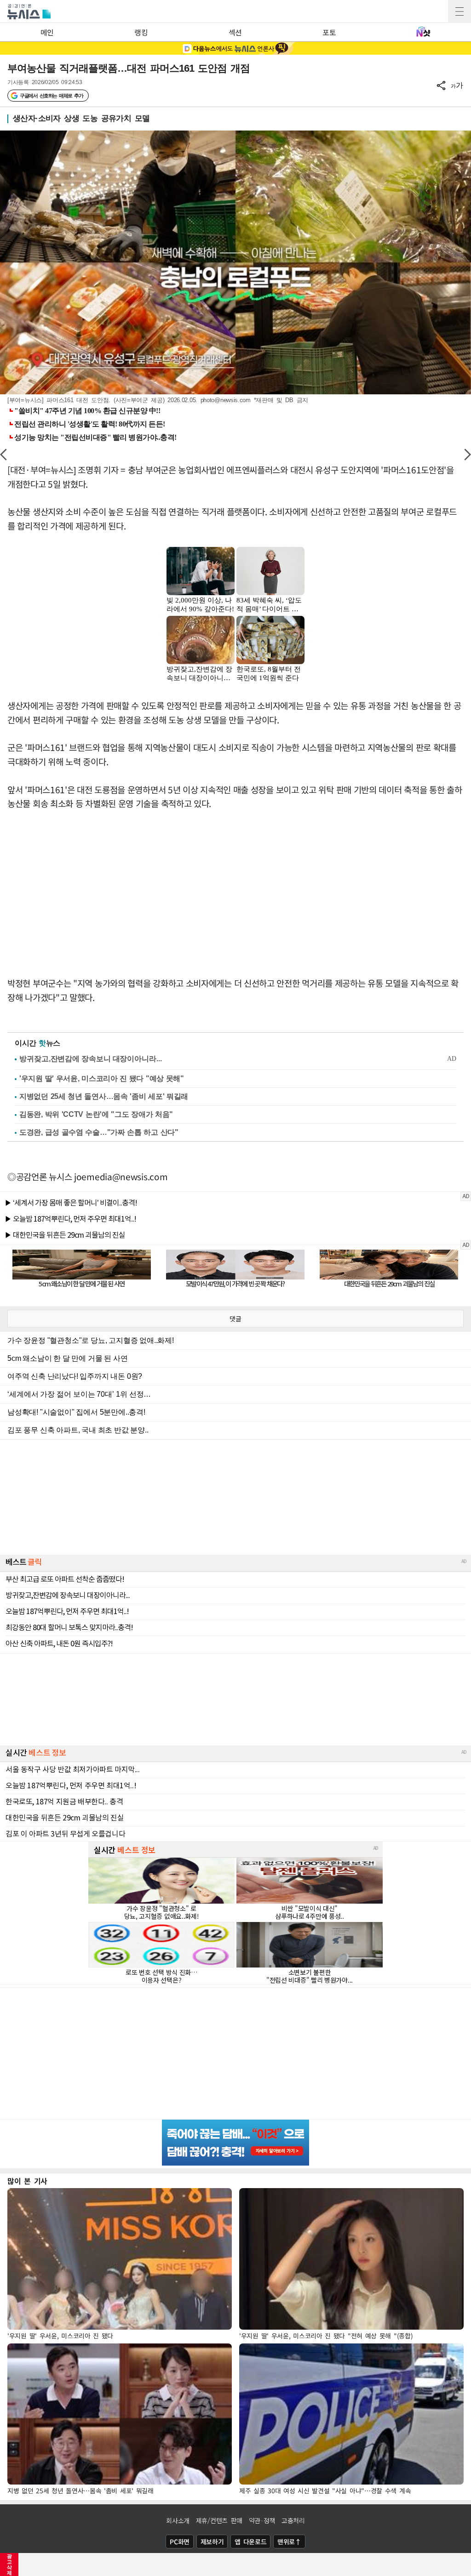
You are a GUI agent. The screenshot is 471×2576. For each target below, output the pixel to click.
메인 (47, 32)
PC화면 (180, 2542)
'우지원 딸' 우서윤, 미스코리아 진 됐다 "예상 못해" (102, 1078)
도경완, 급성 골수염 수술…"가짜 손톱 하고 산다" (99, 1132)
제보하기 (212, 2542)
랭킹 (141, 32)
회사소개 (178, 2520)
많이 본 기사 (27, 2181)
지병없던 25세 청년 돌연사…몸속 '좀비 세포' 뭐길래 (104, 1096)
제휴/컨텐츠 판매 (219, 2520)
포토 (329, 32)
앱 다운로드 (250, 2542)
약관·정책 (262, 2520)
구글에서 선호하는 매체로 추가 (51, 96)
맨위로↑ (289, 2542)
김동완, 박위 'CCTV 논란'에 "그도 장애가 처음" (96, 1114)
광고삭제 (9, 2565)
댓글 (235, 1319)
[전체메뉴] (460, 11)
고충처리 (293, 2520)
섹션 (235, 32)
